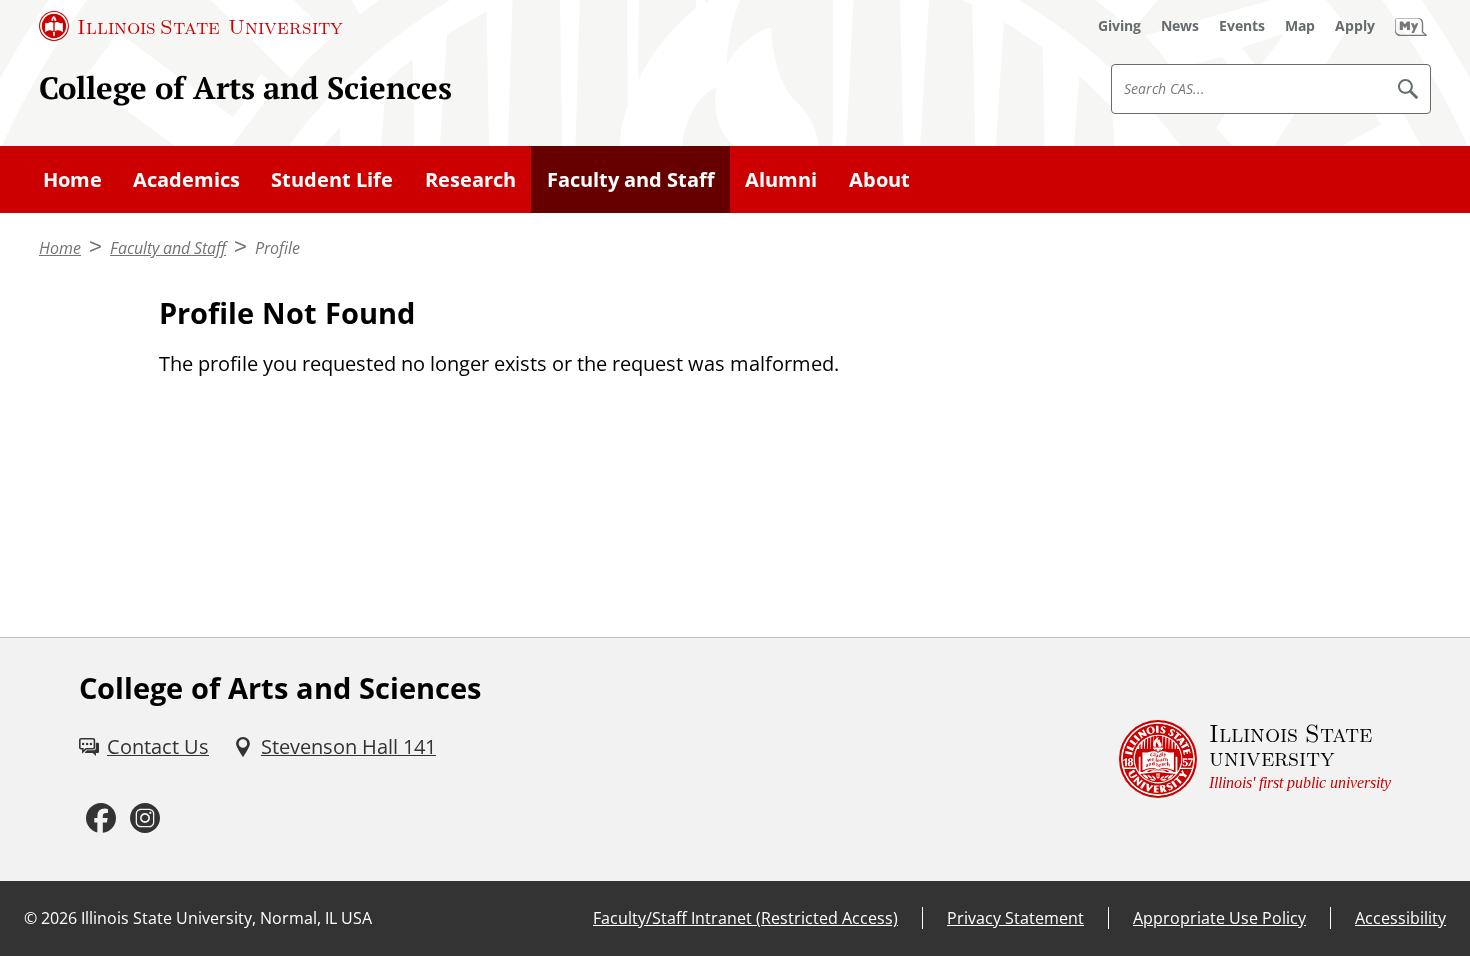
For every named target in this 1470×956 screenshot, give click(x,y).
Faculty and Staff (630, 179)
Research (470, 179)
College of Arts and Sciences (245, 87)
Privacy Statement (1015, 918)
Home (72, 179)
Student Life (332, 179)
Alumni (781, 179)
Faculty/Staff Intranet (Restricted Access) (745, 918)
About (879, 179)
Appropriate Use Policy (1219, 918)
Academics (186, 179)
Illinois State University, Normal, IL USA (226, 918)
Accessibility (1400, 918)
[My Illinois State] (1411, 26)
